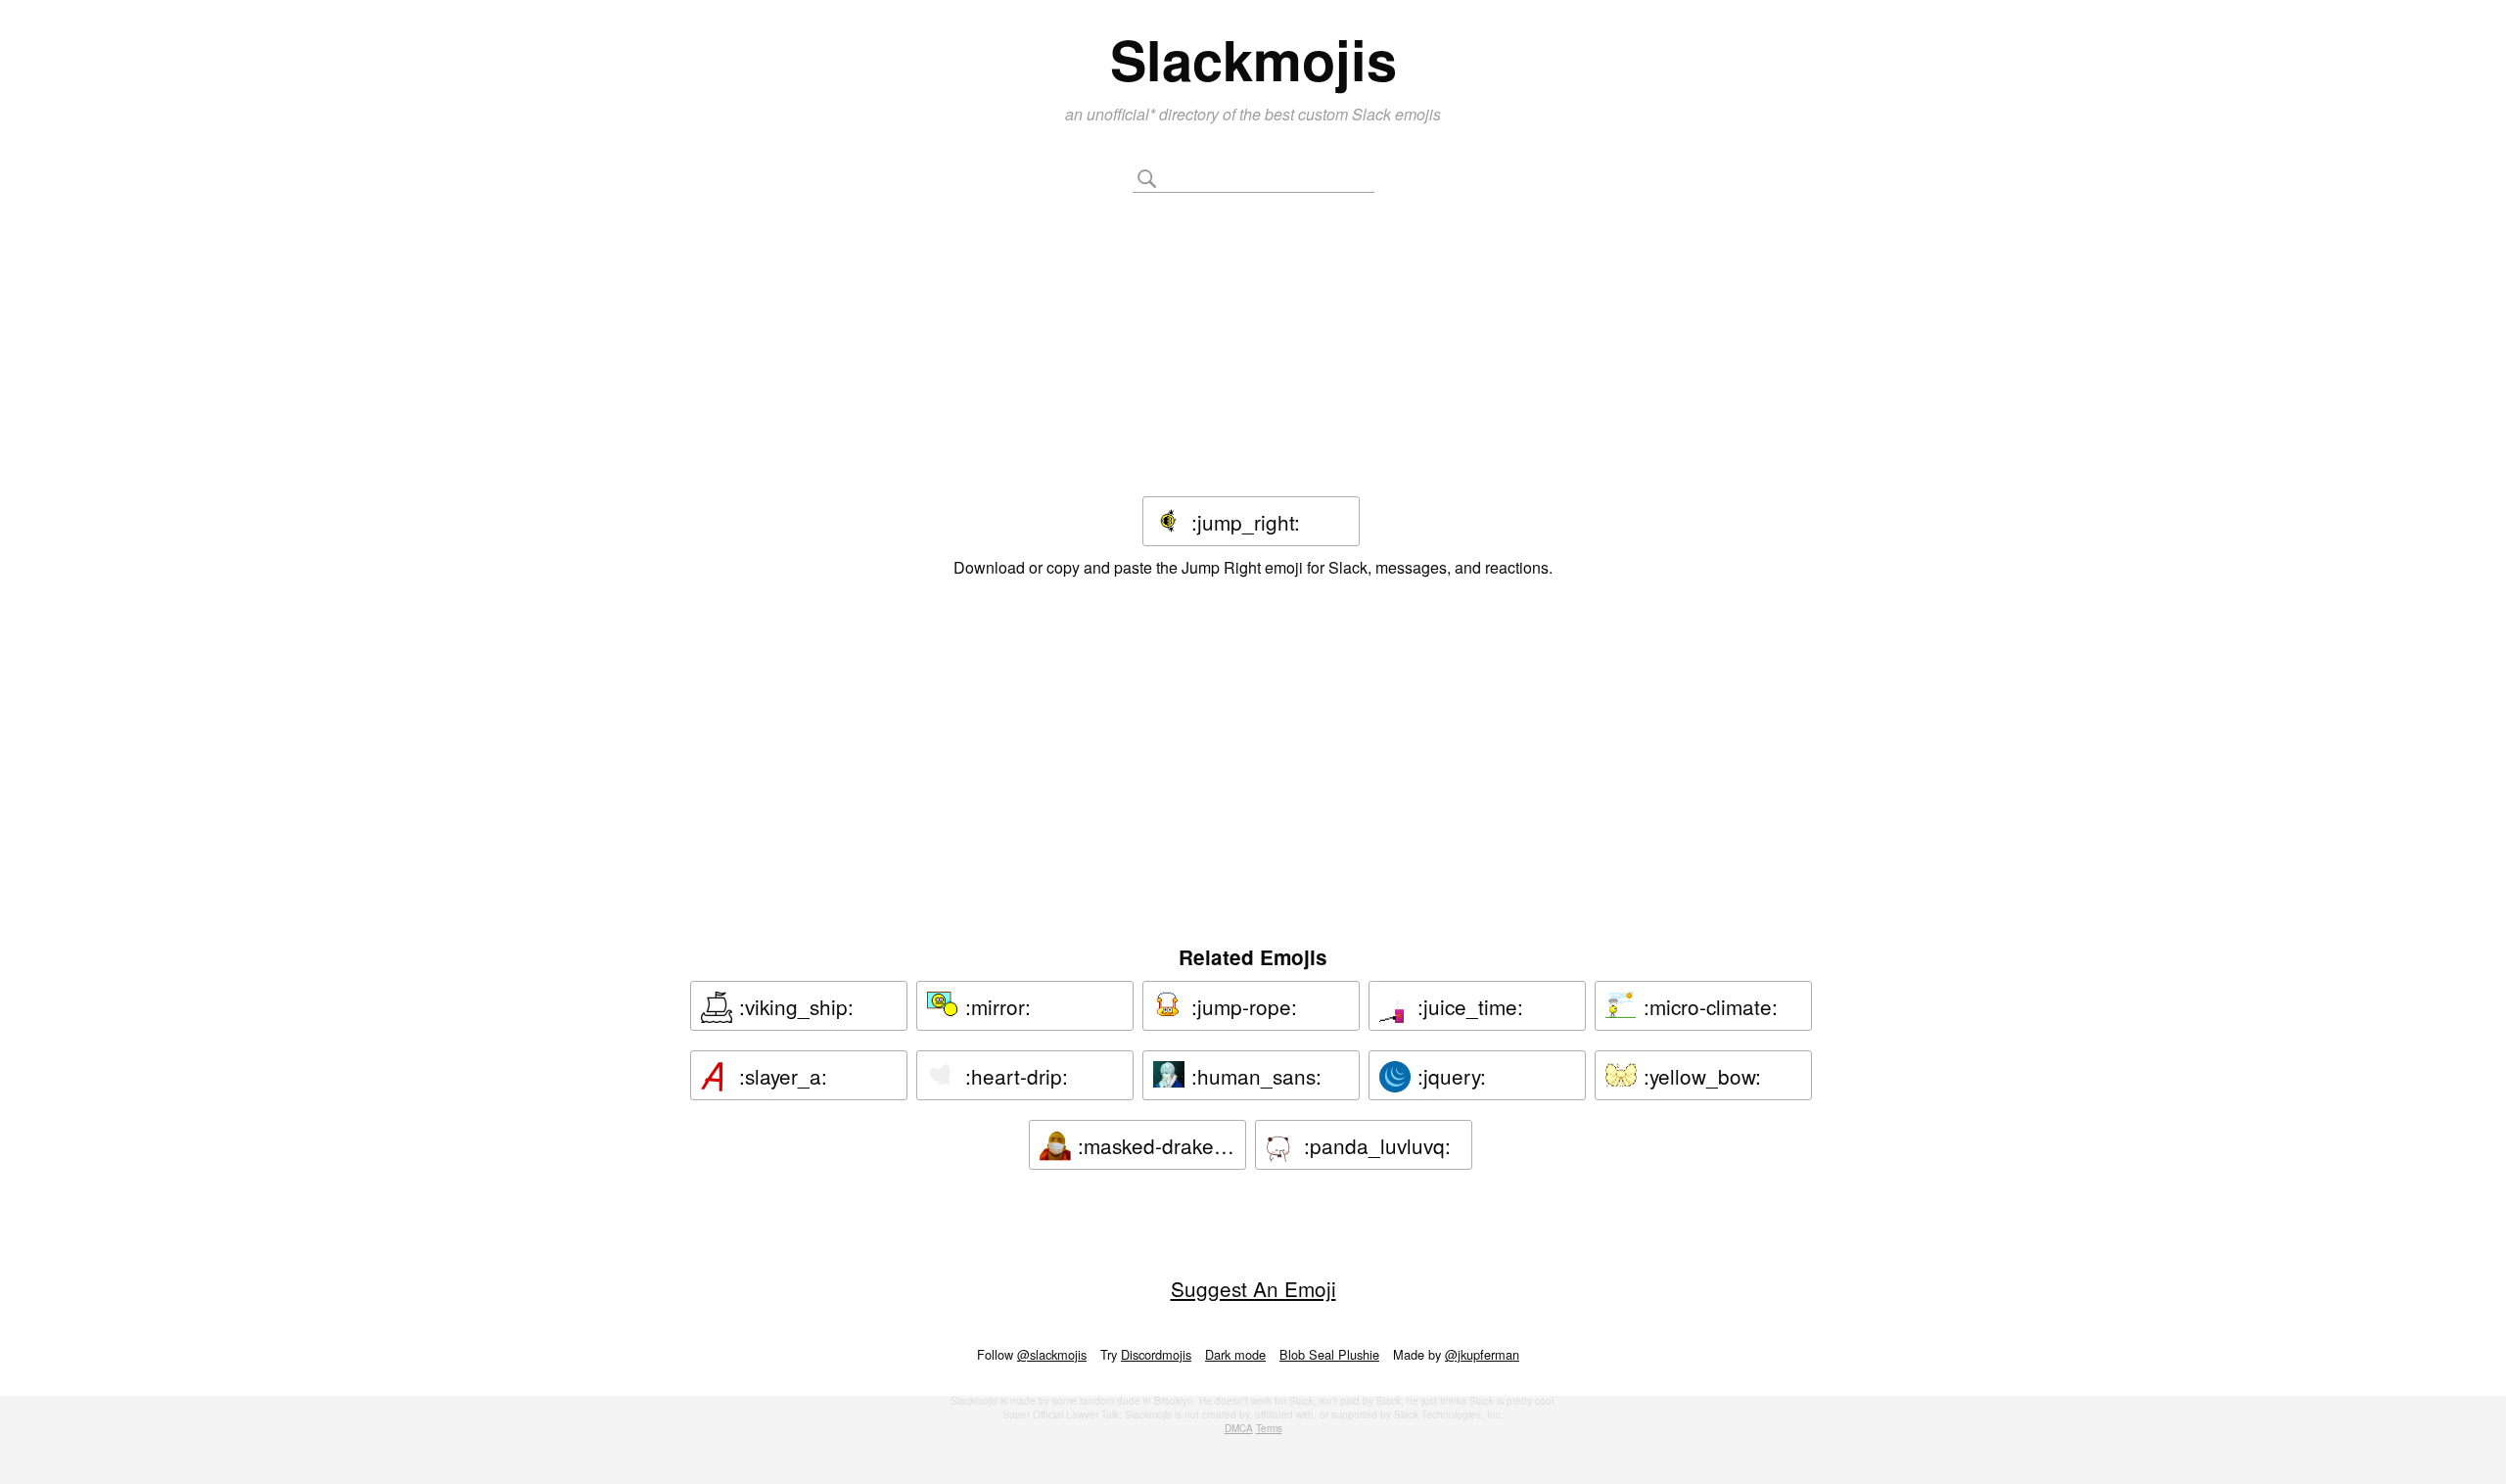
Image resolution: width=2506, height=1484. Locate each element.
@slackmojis (1052, 1354)
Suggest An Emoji (1253, 1288)
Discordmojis (1156, 1354)
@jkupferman (1482, 1354)
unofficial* (1123, 114)
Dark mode (1235, 1354)
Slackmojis (1253, 59)
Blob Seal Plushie (1329, 1354)
